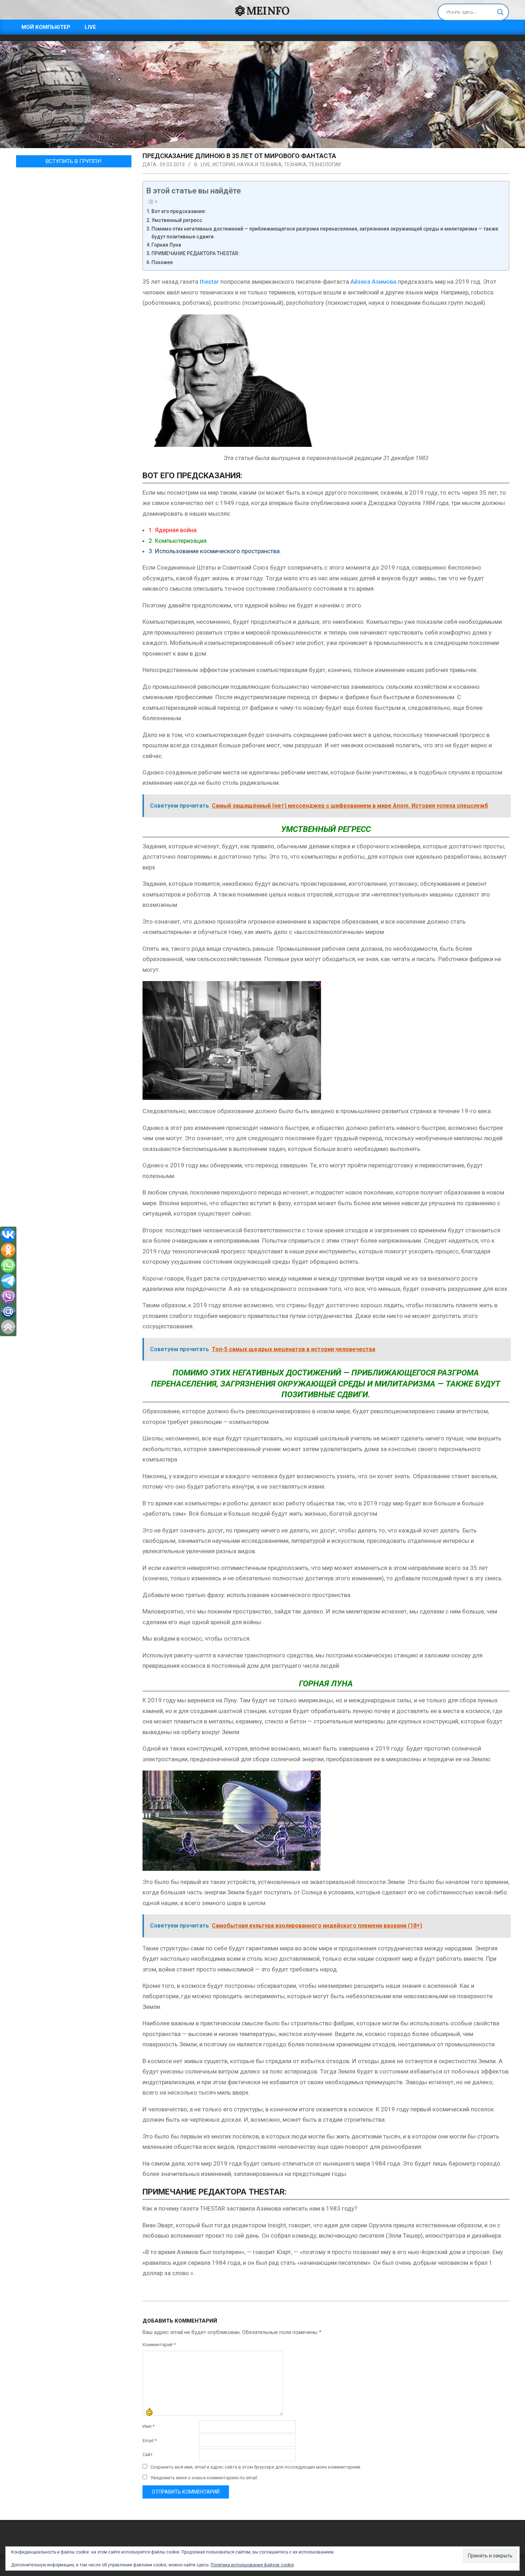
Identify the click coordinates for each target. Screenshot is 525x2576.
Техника (295, 165)
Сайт (148, 2454)
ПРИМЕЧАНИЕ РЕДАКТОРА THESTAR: (196, 253)
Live (206, 165)
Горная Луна (166, 245)
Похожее (162, 262)
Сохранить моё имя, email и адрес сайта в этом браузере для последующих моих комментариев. (256, 2467)
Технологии (325, 165)
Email (150, 2441)
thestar (209, 282)
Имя (149, 2426)
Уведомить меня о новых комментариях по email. (204, 2478)
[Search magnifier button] (500, 12)
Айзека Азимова (373, 282)
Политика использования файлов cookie (252, 2565)
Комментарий (159, 2345)
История (224, 165)
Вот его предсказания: (179, 211)
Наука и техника (259, 165)
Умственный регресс (177, 220)
